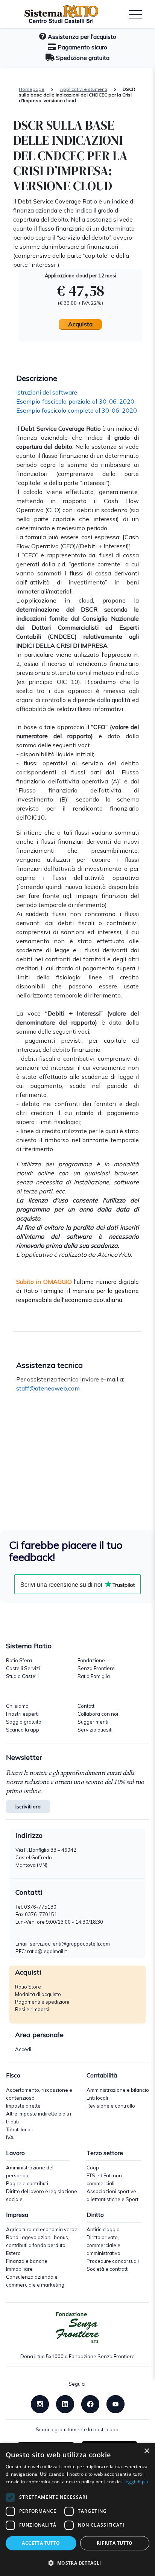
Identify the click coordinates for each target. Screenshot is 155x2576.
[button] (77, 2563)
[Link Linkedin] (65, 2403)
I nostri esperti (22, 1714)
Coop (93, 2168)
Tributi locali (19, 2129)
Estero (13, 2253)
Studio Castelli (22, 1676)
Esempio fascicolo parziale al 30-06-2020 (75, 401)
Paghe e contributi (27, 2183)
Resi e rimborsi (32, 2009)
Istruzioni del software (47, 392)
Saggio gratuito (24, 1722)
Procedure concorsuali (113, 2261)
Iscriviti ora (28, 1807)
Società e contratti (108, 2269)
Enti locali (97, 2098)
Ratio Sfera (19, 1660)
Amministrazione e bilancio (118, 2090)
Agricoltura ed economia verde (42, 2229)
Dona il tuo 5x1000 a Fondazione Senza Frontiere (77, 2356)
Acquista (80, 324)
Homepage (32, 89)
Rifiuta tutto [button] (115, 2543)
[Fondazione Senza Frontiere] (77, 2328)
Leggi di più (136, 2482)
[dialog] (77, 2509)
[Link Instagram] (40, 2403)
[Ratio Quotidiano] (56, 14)
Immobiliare (19, 2269)
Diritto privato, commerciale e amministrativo (103, 2245)
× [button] (147, 2451)
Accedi (23, 2049)
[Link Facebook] (90, 2403)
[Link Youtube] (115, 2403)
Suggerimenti (93, 1722)
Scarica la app (23, 1730)
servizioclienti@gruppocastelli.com (70, 1944)
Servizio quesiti (95, 1730)
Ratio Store (28, 1987)
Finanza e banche (27, 2261)
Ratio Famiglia (94, 1676)
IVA (10, 2137)
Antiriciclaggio (103, 2229)
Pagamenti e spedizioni (42, 2002)
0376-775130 (40, 1907)
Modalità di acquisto (38, 1994)
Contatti (87, 1706)
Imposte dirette (23, 2106)
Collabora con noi (98, 1714)
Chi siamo (17, 1706)
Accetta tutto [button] (41, 2543)
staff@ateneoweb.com (48, 1388)
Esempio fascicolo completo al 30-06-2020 (77, 410)
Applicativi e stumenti (84, 89)
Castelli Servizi (23, 1668)
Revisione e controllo (111, 2106)
